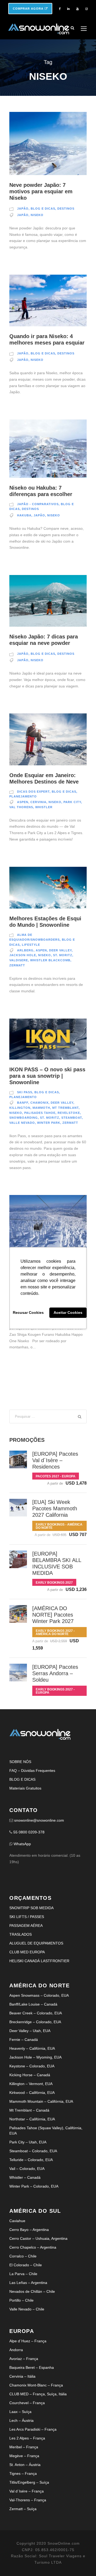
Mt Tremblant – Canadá (29, 2110)
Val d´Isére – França (27, 2491)
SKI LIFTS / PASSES (27, 1917)
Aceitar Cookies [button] (68, 1313)
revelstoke (69, 1113)
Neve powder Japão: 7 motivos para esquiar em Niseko (41, 191)
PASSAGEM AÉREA (26, 1926)
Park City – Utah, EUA (28, 2142)
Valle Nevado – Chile (27, 2309)
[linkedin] (68, 9)
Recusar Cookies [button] (28, 1313)
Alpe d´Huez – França (28, 2341)
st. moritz (63, 955)
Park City (72, 802)
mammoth (41, 1108)
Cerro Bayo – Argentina (29, 2230)
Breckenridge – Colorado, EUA (35, 2022)
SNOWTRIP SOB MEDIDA (31, 1908)
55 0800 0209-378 (29, 1832)
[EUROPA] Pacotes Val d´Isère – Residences (55, 1460)
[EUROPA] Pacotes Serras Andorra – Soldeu (55, 1673)
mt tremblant (65, 1108)
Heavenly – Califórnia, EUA (32, 2048)
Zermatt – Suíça (23, 2509)
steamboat (72, 1118)
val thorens (21, 807)
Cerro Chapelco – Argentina (33, 2247)
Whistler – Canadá (25, 2177)
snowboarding (24, 1118)
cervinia (38, 802)
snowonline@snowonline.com (39, 1820)
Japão (23, 209)
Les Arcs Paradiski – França (33, 2429)
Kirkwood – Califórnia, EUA (32, 2093)
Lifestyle (31, 945)
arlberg (25, 950)
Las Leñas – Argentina (28, 2283)
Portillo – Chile (21, 2300)
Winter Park (49, 1123)
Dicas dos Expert (33, 792)
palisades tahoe (40, 1113)
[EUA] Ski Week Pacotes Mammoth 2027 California (55, 1508)
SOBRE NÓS (20, 1762)
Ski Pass (25, 1092)
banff (23, 1103)
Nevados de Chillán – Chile (32, 2291)
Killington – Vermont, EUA (31, 2084)
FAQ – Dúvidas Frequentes (32, 1771)
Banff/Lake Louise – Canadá (33, 2004)
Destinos (66, 209)
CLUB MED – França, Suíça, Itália (38, 2394)
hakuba (24, 515)
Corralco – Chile (23, 2256)
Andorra (16, 2350)
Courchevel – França (27, 2403)
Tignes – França (23, 2473)
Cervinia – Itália (22, 2376)
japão (23, 215)
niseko (37, 215)
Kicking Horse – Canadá (30, 2075)
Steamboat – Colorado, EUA (33, 2151)
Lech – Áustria (21, 2420)
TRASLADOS (21, 1934)
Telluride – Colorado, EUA (31, 2160)
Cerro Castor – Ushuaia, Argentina (38, 2238)
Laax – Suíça (20, 2412)
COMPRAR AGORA (29, 9)
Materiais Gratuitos (25, 1788)
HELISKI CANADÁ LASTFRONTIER (39, 1961)
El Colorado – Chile (26, 2265)
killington (20, 1108)
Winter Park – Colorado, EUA (34, 2186)
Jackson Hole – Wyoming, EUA (35, 2057)
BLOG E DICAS (22, 1779)
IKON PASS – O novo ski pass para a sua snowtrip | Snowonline (47, 1076)
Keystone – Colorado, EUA (32, 2066)
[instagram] (87, 9)
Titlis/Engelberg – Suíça (29, 2482)
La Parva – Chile (23, 2274)
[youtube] (77, 9)
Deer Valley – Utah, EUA (30, 2031)
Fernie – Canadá (24, 2040)
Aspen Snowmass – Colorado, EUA (39, 1995)
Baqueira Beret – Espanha (32, 2367)
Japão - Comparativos (38, 504)
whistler (44, 807)
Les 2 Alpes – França (27, 2438)
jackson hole (23, 955)
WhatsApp (22, 1844)
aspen (23, 802)
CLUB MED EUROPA (27, 1952)
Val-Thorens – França (28, 2500)
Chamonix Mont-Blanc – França (36, 2385)
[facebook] (60, 9)
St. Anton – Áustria (25, 2465)
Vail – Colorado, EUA (27, 2169)
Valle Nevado (22, 1123)
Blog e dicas (43, 209)
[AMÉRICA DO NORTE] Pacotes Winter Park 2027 (53, 1615)
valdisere (19, 960)
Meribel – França (24, 2447)
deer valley (60, 950)
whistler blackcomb (50, 960)
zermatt (17, 965)
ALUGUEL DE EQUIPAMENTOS (36, 1943)
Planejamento (23, 796)
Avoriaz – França (24, 2359)
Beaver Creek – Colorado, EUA (36, 2013)
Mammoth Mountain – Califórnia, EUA (41, 2101)
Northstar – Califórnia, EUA (32, 2119)
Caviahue (17, 2221)
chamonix (39, 1103)
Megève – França (24, 2456)
